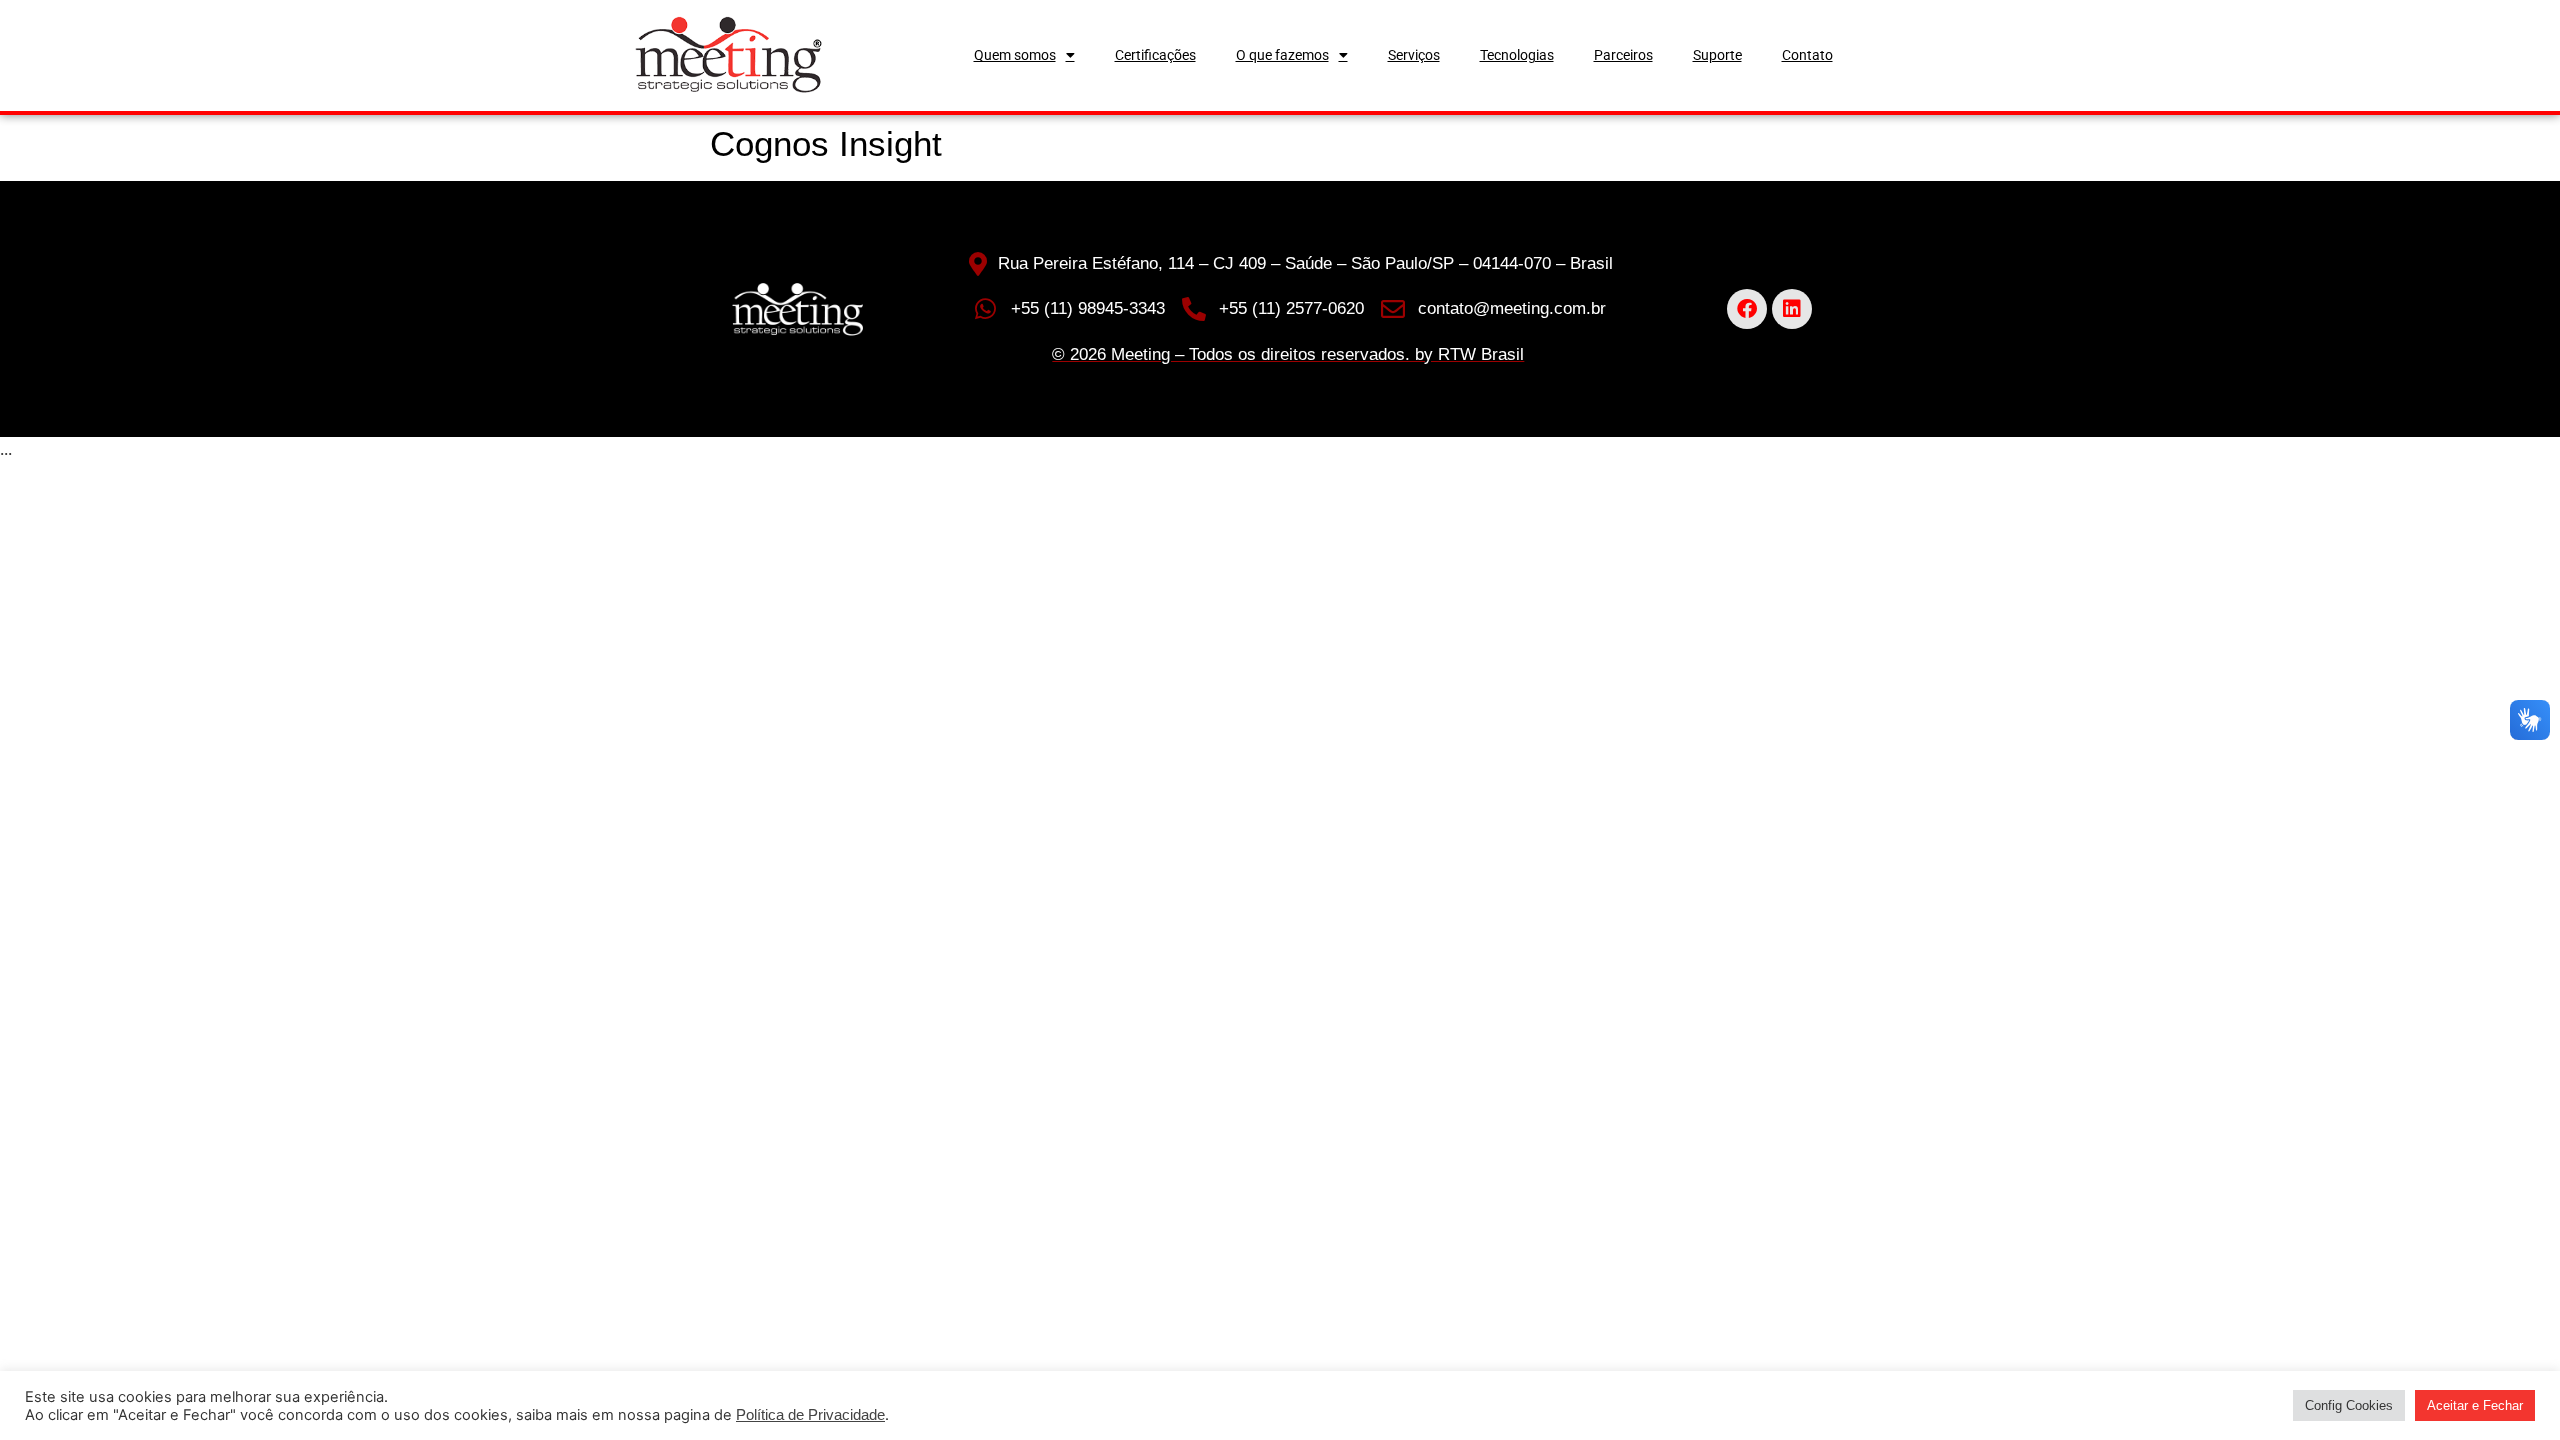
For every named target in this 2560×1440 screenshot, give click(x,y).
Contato (1807, 55)
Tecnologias (1517, 55)
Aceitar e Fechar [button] (2475, 1405)
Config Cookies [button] (2349, 1405)
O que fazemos (1282, 55)
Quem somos (1015, 55)
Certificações (1155, 55)
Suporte (1717, 55)
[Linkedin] (1792, 309)
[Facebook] (1747, 309)
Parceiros (1623, 55)
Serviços (1414, 55)
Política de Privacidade (810, 1415)
